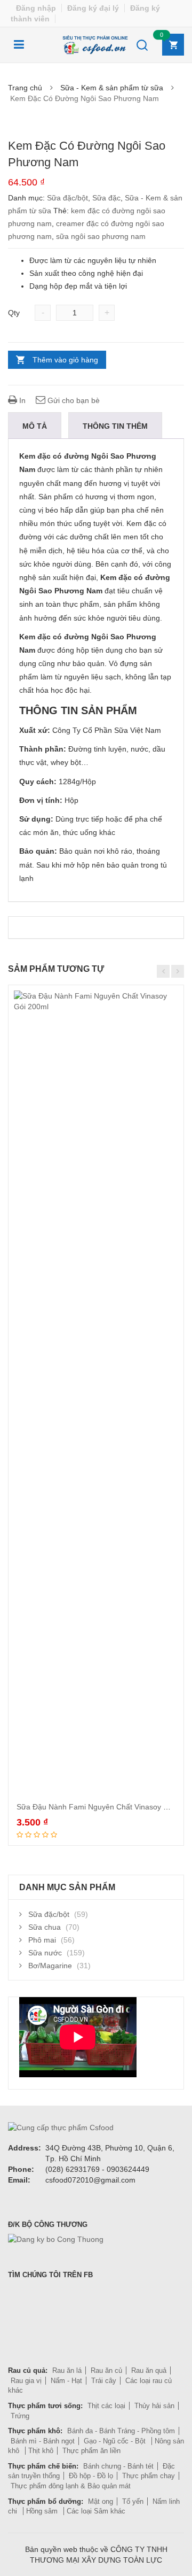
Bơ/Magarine (50, 1966)
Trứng (20, 2416)
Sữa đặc (106, 198)
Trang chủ (25, 88)
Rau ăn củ (106, 2370)
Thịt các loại (106, 2406)
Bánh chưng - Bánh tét (118, 2466)
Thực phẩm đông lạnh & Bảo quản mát (71, 2486)
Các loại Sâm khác (96, 2511)
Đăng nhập (36, 8)
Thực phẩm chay (149, 2476)
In (21, 400)
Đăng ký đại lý (93, 8)
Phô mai (42, 1940)
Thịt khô (41, 2451)
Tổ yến (133, 2501)
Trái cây (104, 2381)
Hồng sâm (43, 2511)
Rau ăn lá (67, 2370)
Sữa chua (45, 1927)
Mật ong (101, 2501)
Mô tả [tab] (35, 426)
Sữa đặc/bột (67, 198)
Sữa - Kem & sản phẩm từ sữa (112, 88)
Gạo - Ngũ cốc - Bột (116, 2441)
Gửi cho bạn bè (73, 400)
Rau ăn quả (149, 2370)
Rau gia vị (26, 2381)
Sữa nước (45, 1953)
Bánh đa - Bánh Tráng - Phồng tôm (121, 2431)
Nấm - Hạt (66, 2381)
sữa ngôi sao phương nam (101, 236)
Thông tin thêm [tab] (115, 426)
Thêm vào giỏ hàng (65, 360)
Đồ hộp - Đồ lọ (91, 2476)
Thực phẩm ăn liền (91, 2451)
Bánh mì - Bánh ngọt (43, 2441)
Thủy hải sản (154, 2406)
